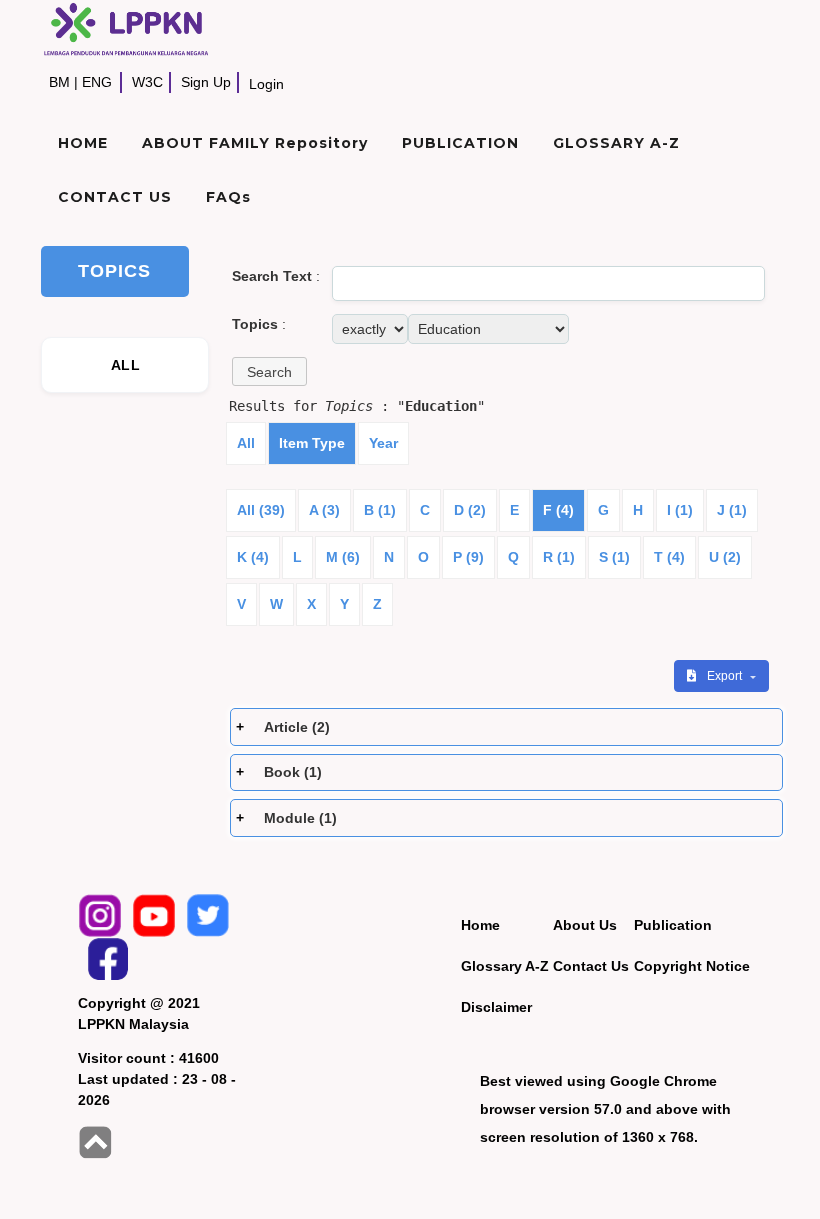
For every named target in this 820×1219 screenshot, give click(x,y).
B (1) (380, 510)
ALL (125, 365)
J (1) (732, 510)
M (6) (343, 557)
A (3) (324, 510)
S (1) (614, 557)
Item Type (312, 443)
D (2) (470, 510)
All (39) (261, 510)
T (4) (669, 557)
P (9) (468, 557)
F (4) (558, 510)
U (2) (725, 557)
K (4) (253, 557)
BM (59, 82)
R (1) (559, 557)
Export (726, 676)
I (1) (680, 510)
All (246, 443)
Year (383, 443)
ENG (97, 82)
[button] (269, 371)
